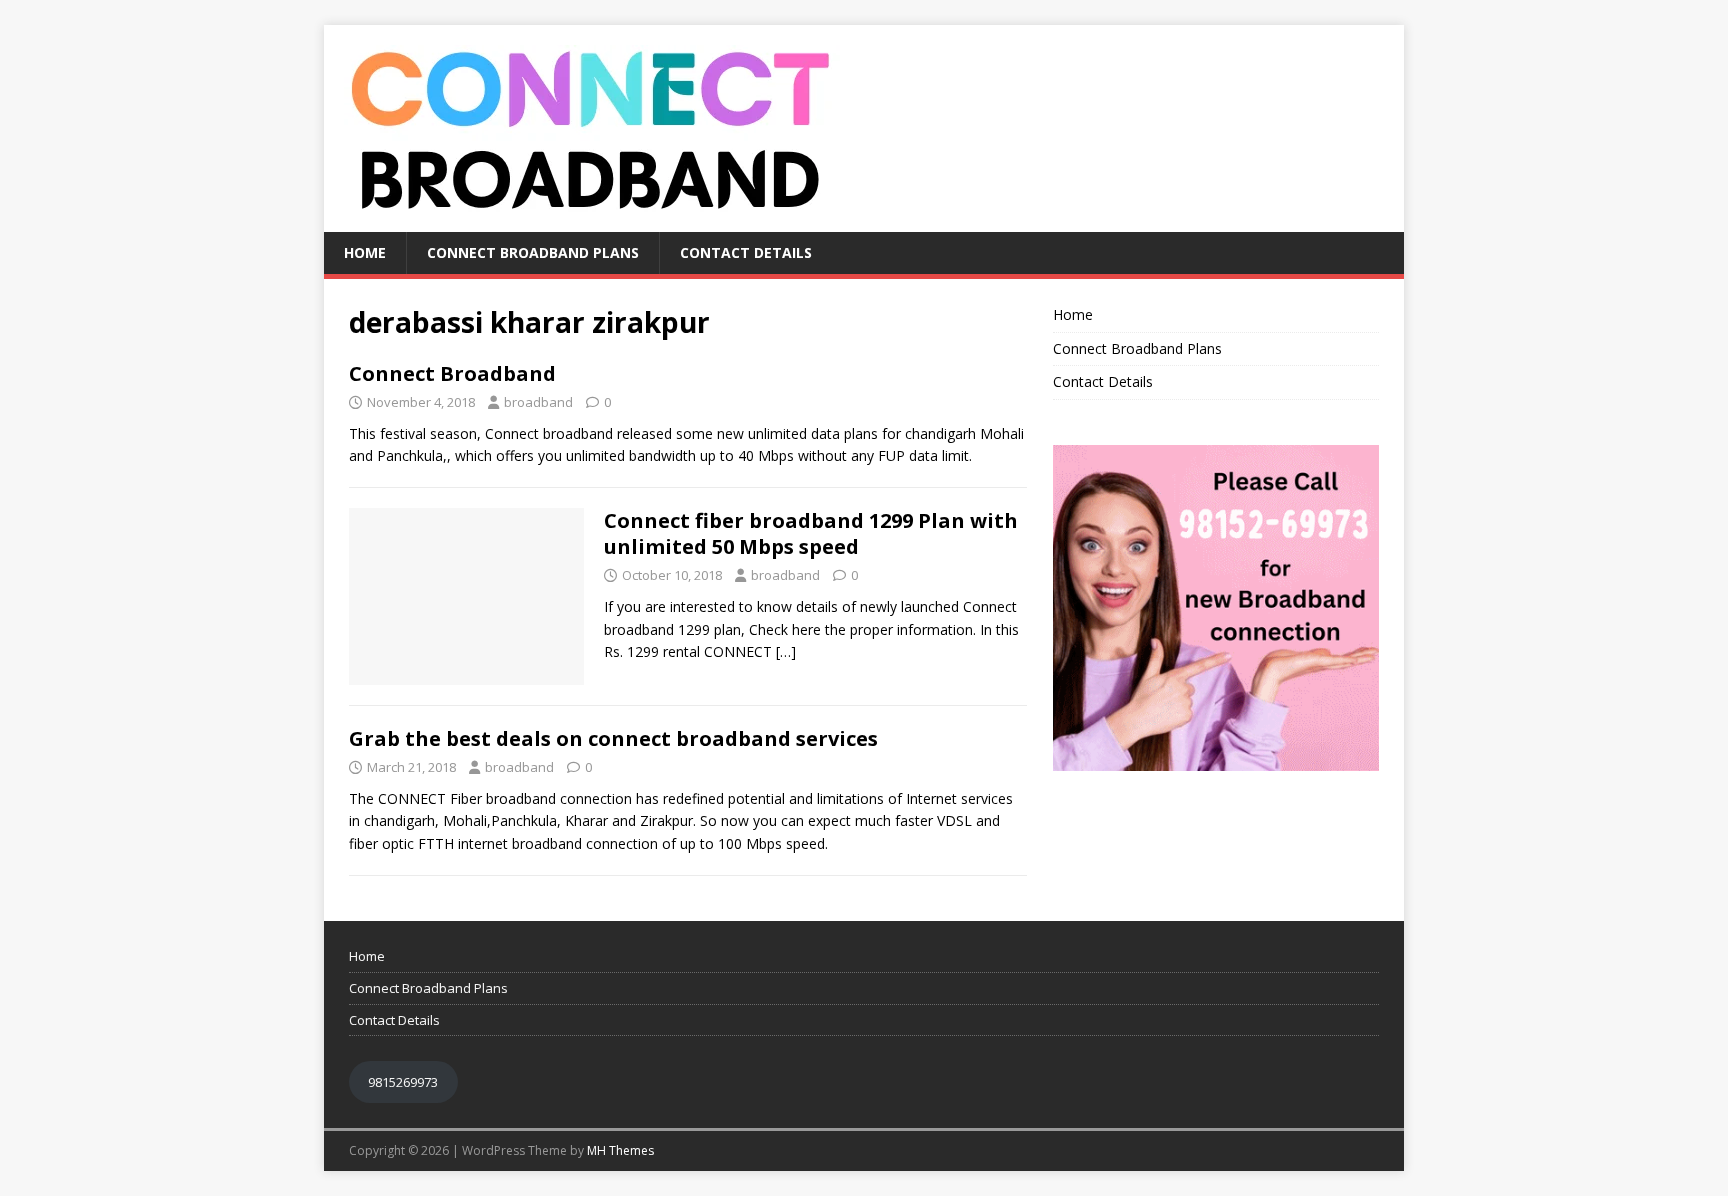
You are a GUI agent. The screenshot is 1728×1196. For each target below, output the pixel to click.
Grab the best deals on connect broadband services (613, 738)
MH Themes (620, 1150)
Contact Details (746, 252)
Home (365, 252)
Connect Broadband (452, 373)
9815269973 (403, 1082)
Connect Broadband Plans (533, 252)
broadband (538, 402)
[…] (786, 651)
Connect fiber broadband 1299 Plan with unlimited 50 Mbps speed (811, 533)
